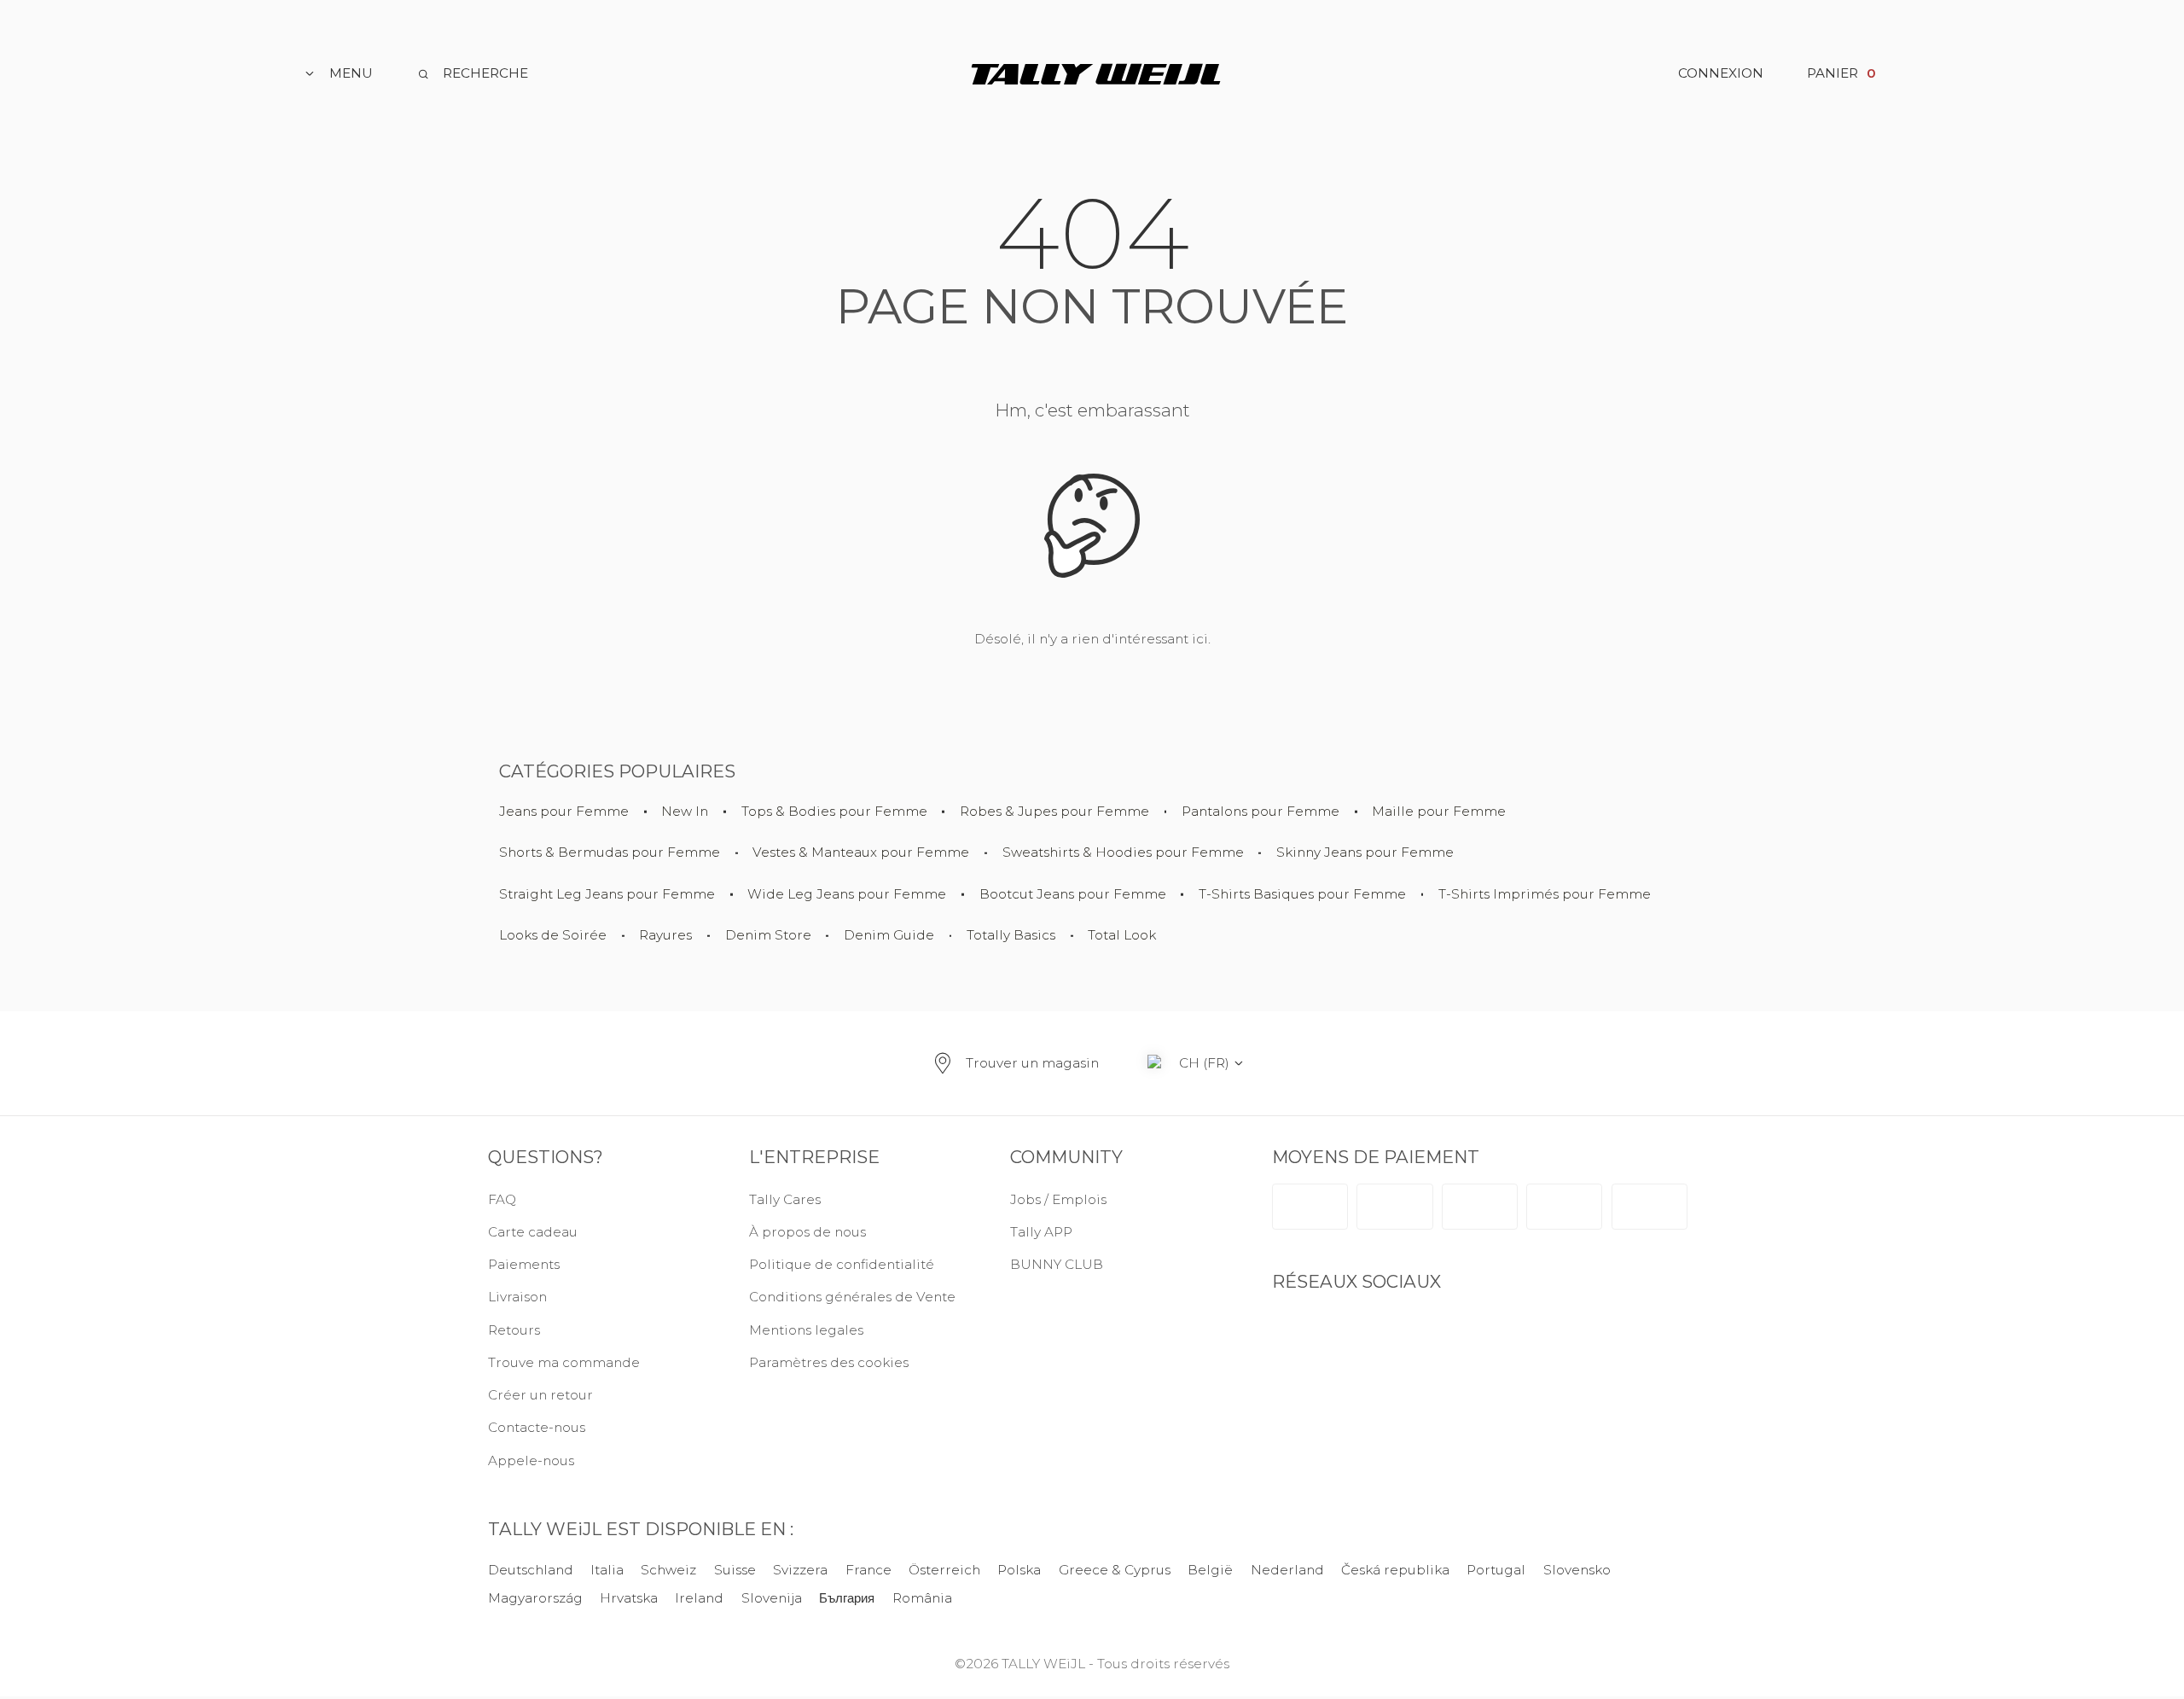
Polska (1019, 1570)
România (922, 1598)
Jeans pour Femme (564, 812)
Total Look (1122, 936)
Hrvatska (629, 1598)
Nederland (1287, 1570)
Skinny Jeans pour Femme (1365, 853)
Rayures (665, 936)
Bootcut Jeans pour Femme (1073, 895)
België (1210, 1570)
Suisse (735, 1570)
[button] (858, 1363)
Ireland (700, 1598)
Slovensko (1577, 1570)
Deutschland (531, 1570)
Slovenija (772, 1598)
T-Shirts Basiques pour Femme (1302, 895)
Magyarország (535, 1598)
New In (685, 812)
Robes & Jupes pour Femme (1054, 812)
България (847, 1598)
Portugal (1496, 1570)
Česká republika (1395, 1570)
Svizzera (800, 1570)
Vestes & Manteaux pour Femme (861, 853)
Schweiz (669, 1570)
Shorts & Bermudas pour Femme (610, 853)
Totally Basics (1011, 936)
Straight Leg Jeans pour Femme (607, 895)
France (868, 1570)
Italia (607, 1570)
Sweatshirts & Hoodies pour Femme (1123, 853)
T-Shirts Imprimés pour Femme (1545, 895)
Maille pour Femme (1439, 812)
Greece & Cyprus (1115, 1570)
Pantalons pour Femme (1260, 812)
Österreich (944, 1570)
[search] (472, 74)
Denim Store (768, 936)
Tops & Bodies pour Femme (834, 812)
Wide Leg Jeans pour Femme (847, 895)
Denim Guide (889, 936)
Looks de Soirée (553, 936)
